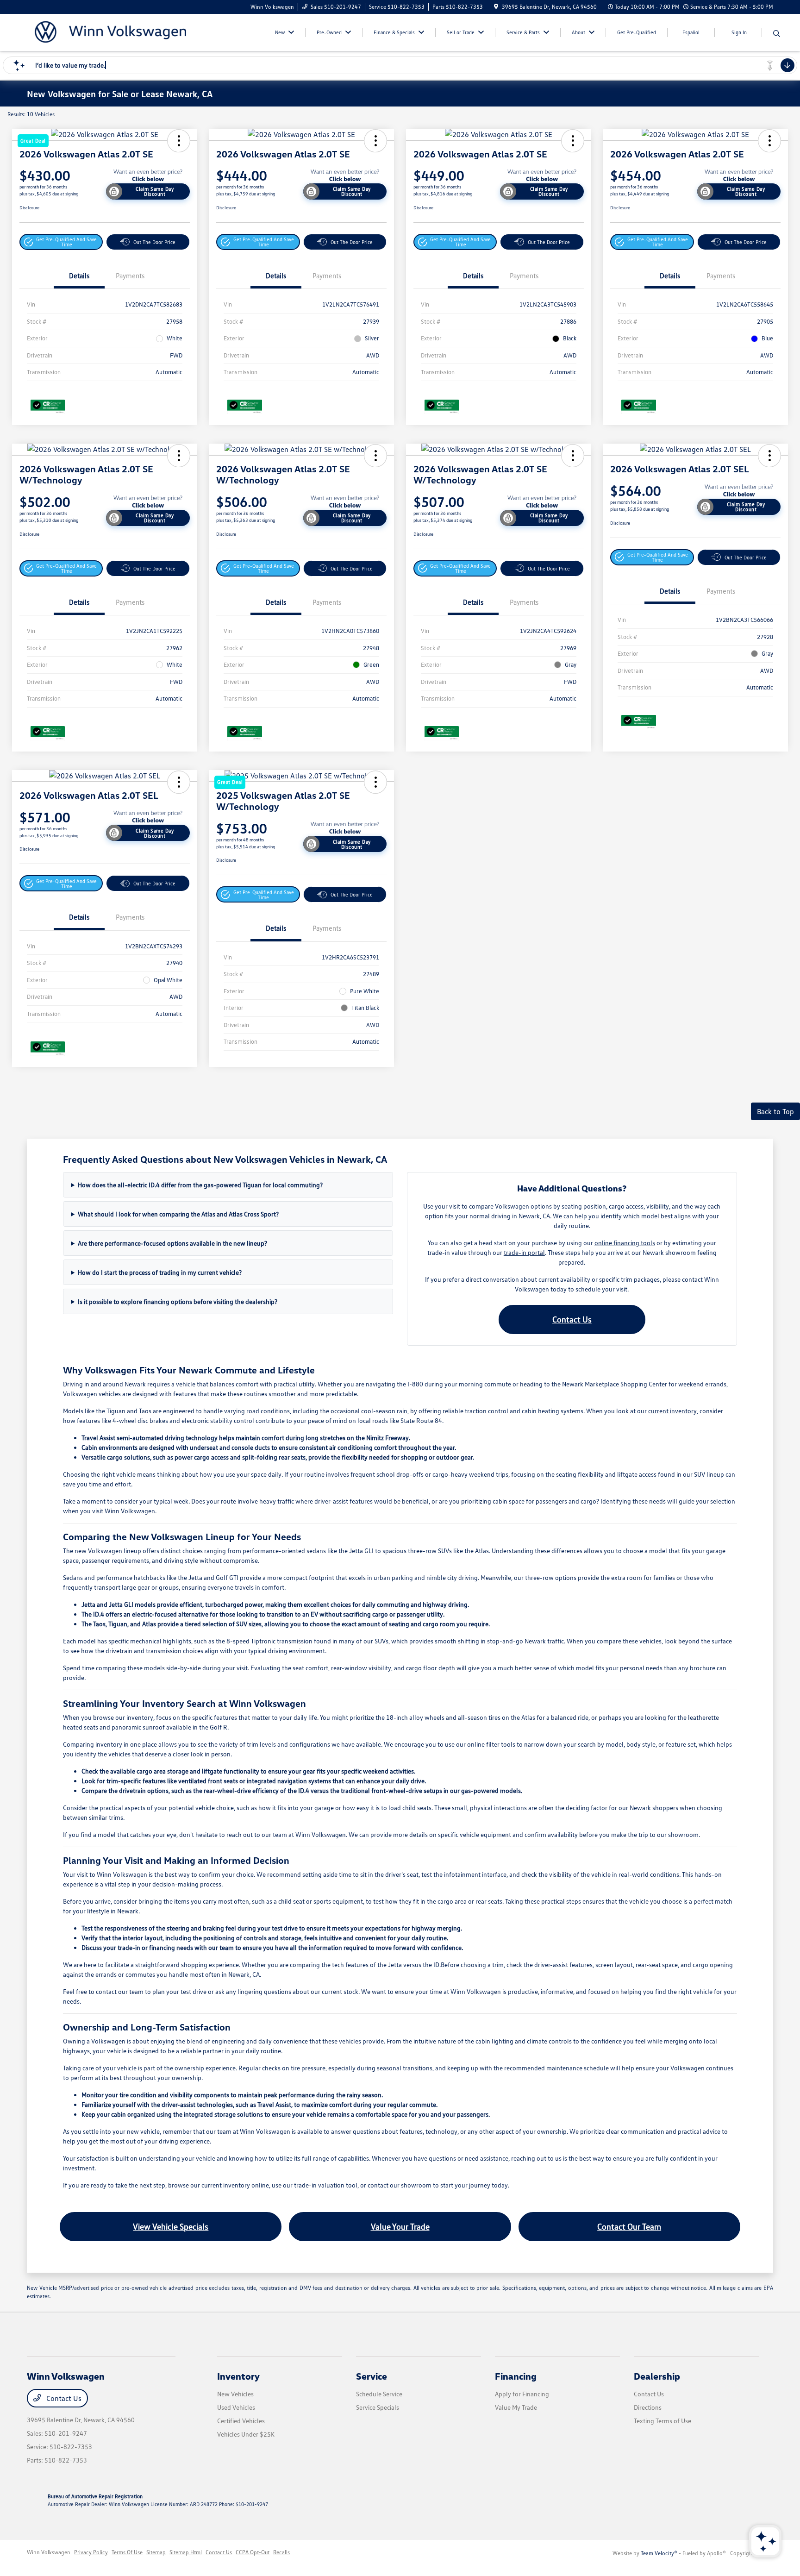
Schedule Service (379, 2394)
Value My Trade (516, 2407)
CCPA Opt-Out (253, 2552)
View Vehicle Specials (171, 2226)
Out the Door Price (154, 242)
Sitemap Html (186, 2552)
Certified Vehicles (241, 2421)
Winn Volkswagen (49, 2552)
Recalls (281, 2552)
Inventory (238, 2376)
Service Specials (378, 2407)
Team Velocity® (659, 2553)
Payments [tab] (130, 276)
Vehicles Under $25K (246, 2434)
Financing (516, 2376)
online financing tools (625, 1243)
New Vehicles (235, 2394)
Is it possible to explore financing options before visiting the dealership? (178, 1301)
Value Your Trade (400, 2226)
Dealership (657, 2376)
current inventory (672, 1411)
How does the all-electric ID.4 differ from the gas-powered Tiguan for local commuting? (200, 1185)
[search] (777, 34)
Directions (648, 2407)
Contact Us (572, 1319)
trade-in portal (524, 1252)
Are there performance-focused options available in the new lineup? (172, 1243)
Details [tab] (79, 276)
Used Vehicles (236, 2407)
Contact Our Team (629, 2226)
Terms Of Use (127, 2552)
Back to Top (775, 1111)
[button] (61, 242)
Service (372, 2376)
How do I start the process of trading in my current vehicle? (160, 1272)
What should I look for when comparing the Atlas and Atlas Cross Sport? (178, 1214)
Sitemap (156, 2552)
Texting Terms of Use (662, 2421)
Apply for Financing (522, 2394)
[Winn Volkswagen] (106, 31)
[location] (496, 7)
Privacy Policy (91, 2552)
